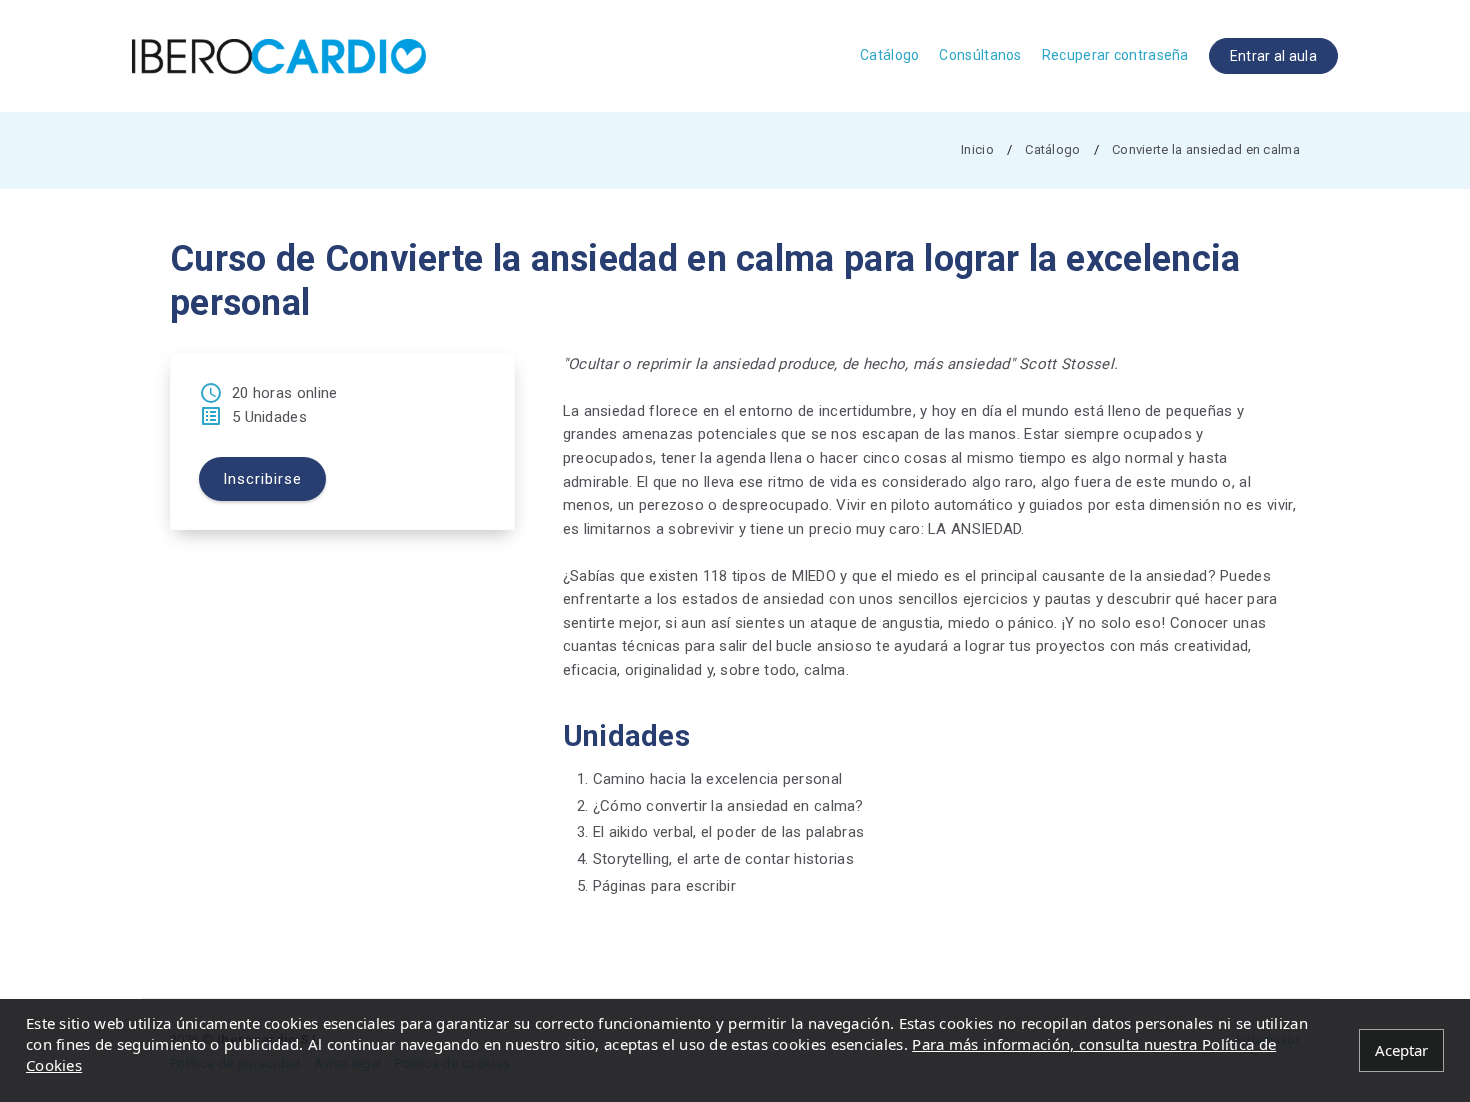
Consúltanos (980, 55)
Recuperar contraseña (1115, 55)
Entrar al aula (1273, 56)
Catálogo (889, 55)
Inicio (977, 149)
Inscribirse (262, 479)
